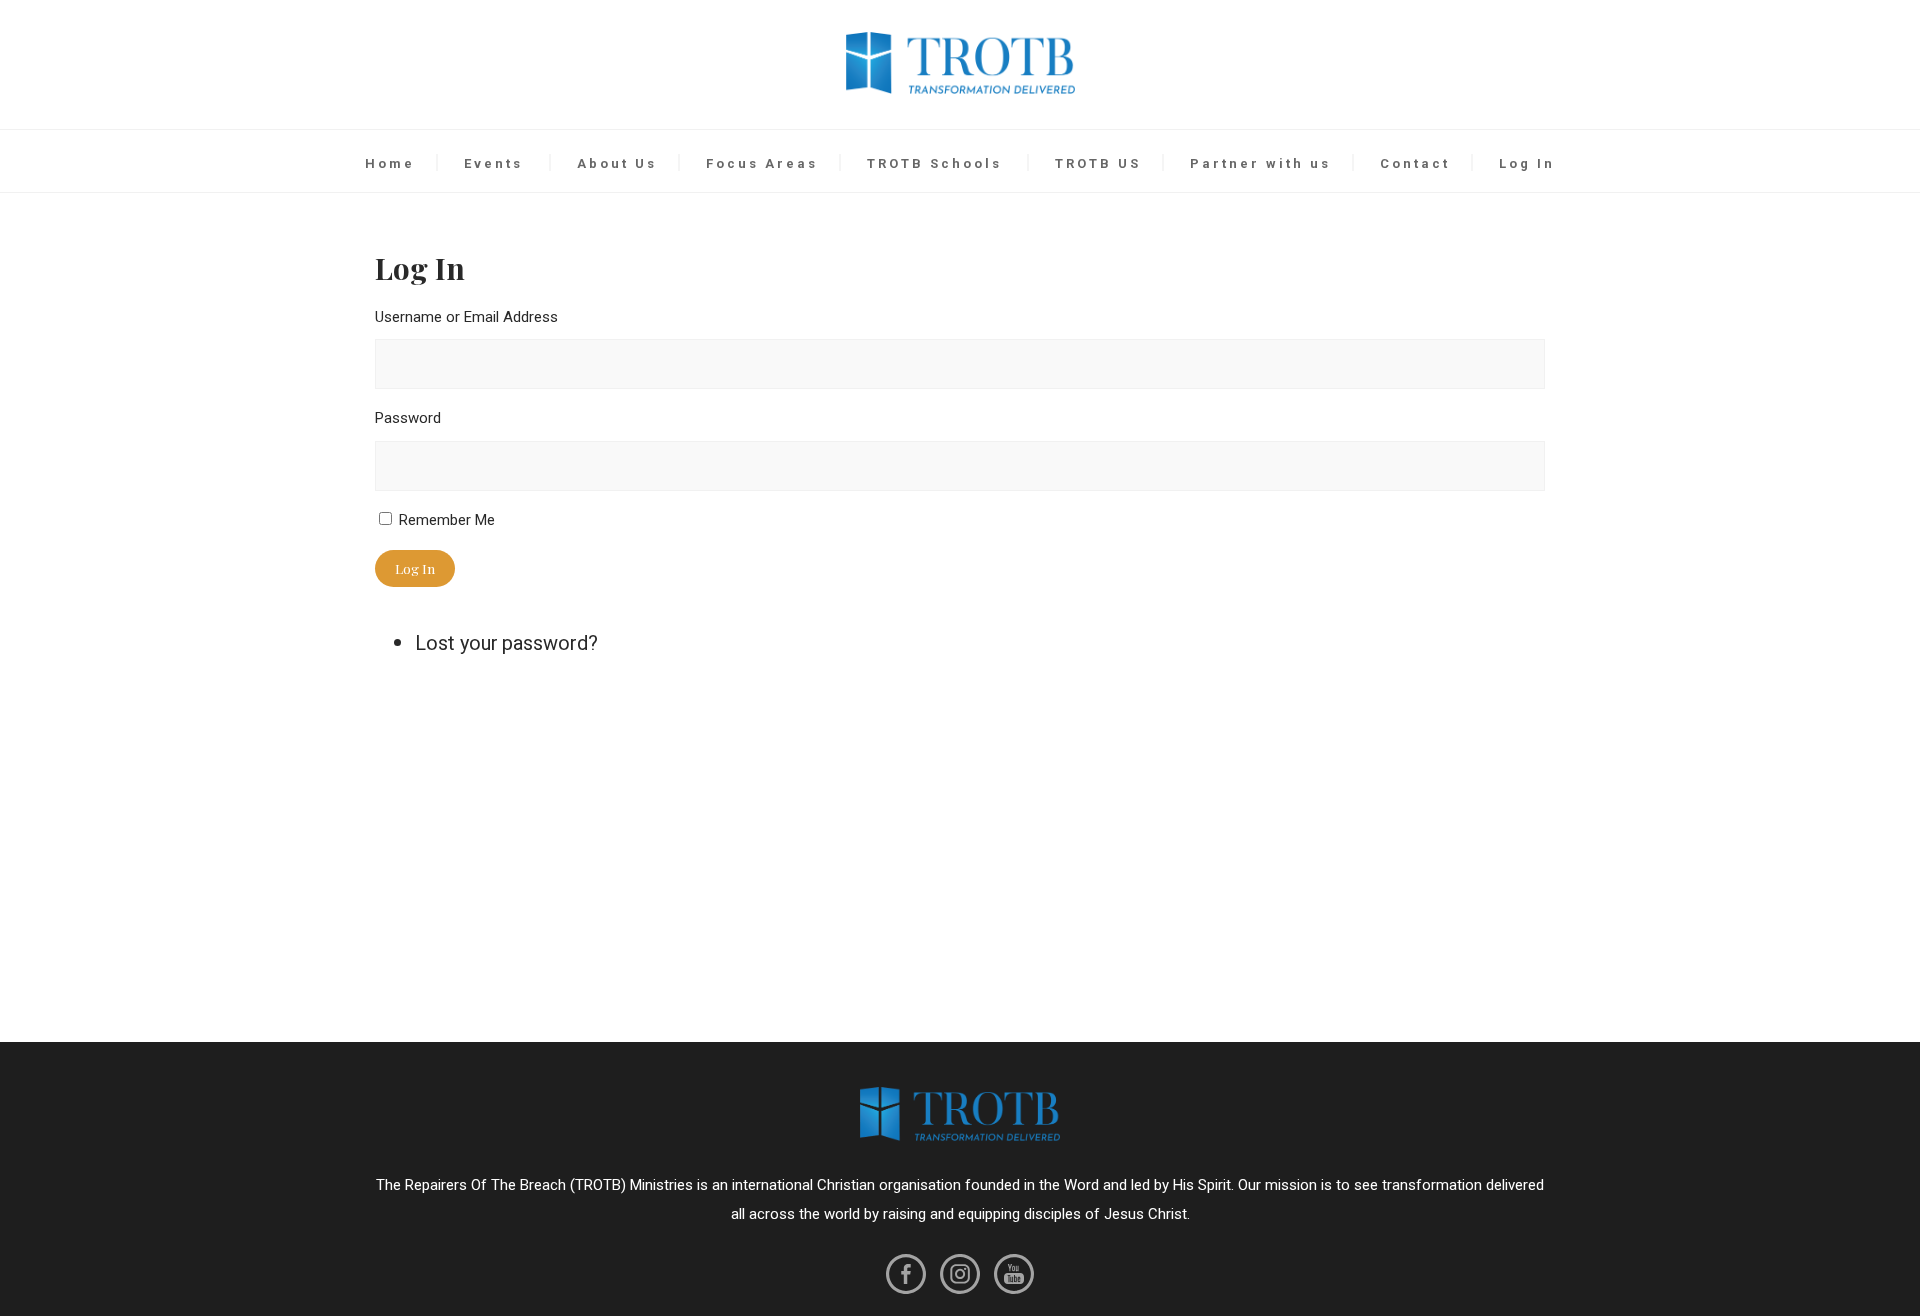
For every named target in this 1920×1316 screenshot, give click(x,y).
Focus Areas (762, 163)
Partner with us (1260, 163)
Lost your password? (506, 643)
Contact (1415, 163)
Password (408, 418)
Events (493, 163)
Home (390, 163)
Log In (1527, 163)
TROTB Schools (934, 163)
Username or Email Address (466, 317)
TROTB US (1098, 163)
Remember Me (447, 520)
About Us (617, 163)
